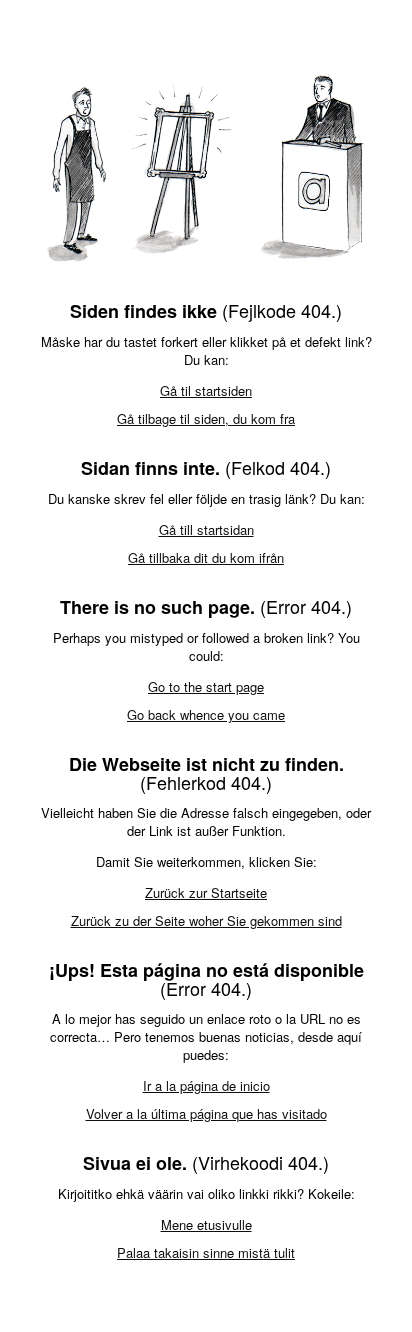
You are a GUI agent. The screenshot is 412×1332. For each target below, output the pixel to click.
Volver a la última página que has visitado (206, 1113)
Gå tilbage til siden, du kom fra (206, 418)
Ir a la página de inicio (206, 1085)
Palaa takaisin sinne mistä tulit (206, 1252)
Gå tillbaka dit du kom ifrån (206, 557)
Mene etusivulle (206, 1224)
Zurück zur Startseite (206, 892)
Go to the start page (206, 686)
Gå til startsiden (206, 390)
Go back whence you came (206, 714)
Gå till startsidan (206, 529)
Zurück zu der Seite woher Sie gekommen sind (206, 920)
